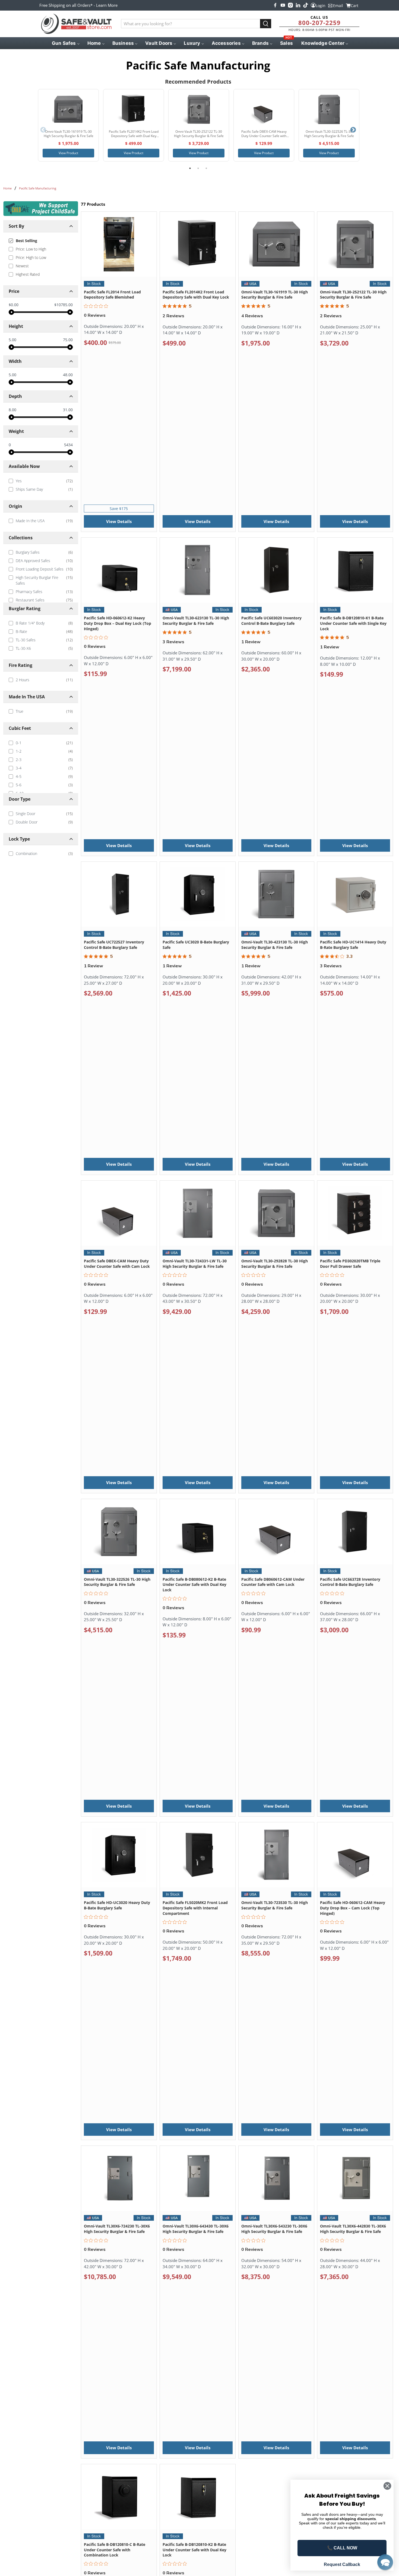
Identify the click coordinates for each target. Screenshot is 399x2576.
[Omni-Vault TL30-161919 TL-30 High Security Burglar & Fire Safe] (68, 109)
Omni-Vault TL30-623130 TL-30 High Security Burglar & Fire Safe (196, 621)
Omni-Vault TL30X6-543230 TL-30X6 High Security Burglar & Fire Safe (274, 2229)
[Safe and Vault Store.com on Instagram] (290, 5)
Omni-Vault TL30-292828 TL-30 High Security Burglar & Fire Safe (275, 1264)
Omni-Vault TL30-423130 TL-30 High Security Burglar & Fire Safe (275, 945)
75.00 (68, 340)
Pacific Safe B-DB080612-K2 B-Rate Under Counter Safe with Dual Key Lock (194, 1585)
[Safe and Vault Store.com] (76, 24)
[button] (385, 2562)
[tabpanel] (68, 125)
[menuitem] (65, 43)
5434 (68, 445)
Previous (43, 130)
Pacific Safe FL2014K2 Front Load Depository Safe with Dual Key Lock (196, 295)
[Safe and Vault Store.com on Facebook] (275, 5)
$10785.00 (64, 305)
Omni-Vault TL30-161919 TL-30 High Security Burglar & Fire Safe (275, 295)
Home (7, 188)
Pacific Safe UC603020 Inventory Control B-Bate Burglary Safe (271, 621)
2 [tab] (198, 168)
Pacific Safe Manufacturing (38, 188)
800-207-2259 (319, 23)
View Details (119, 521)
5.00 (12, 340)
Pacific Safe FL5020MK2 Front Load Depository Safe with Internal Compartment (195, 1908)
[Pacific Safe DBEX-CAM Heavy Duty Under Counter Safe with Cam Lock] (264, 109)
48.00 (68, 375)
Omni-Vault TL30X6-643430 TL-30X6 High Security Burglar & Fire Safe (196, 2229)
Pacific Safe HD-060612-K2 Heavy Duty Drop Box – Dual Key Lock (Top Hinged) (118, 623)
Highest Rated (28, 274)
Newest (22, 266)
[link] (41, 481)
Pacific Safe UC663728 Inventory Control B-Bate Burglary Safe (350, 1582)
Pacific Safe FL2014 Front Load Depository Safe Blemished (112, 295)
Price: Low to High (31, 249)
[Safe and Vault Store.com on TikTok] (306, 5)
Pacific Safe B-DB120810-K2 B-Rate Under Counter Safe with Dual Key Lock (194, 2550)
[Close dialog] (387, 2486)
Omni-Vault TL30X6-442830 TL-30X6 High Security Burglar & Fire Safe (353, 2229)
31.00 (68, 410)
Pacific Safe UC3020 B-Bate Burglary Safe (196, 945)
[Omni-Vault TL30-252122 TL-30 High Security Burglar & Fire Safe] (199, 109)
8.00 (12, 410)
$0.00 (14, 305)
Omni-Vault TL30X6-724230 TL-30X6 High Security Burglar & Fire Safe (117, 2229)
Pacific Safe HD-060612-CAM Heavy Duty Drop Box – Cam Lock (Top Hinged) (353, 1908)
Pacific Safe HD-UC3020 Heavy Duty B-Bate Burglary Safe (117, 1905)
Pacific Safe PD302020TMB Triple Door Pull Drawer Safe (350, 1264)
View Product (68, 153)
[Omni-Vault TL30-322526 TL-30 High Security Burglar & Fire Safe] (329, 109)
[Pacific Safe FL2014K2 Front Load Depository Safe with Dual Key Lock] (134, 109)
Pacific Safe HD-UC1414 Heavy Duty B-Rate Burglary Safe (353, 945)
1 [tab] (190, 168)
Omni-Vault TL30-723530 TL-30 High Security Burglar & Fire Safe (275, 1905)
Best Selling (26, 241)
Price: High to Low (31, 257)
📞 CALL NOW (342, 2548)
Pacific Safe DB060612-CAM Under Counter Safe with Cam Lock (273, 1582)
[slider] (11, 312)
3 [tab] (206, 168)
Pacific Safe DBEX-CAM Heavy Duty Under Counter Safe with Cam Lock (117, 1264)
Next (353, 130)
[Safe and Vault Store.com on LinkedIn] (298, 5)
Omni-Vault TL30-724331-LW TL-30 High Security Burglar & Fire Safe (195, 1264)
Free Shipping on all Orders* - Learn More (78, 5)
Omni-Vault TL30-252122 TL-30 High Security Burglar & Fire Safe (353, 295)
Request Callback (342, 2564)
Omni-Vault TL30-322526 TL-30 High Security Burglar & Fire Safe (117, 1582)
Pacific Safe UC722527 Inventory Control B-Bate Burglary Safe (114, 945)
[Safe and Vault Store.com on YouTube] (283, 5)
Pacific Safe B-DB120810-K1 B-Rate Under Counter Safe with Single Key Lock (353, 623)
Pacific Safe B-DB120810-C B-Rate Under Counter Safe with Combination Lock (115, 2550)
